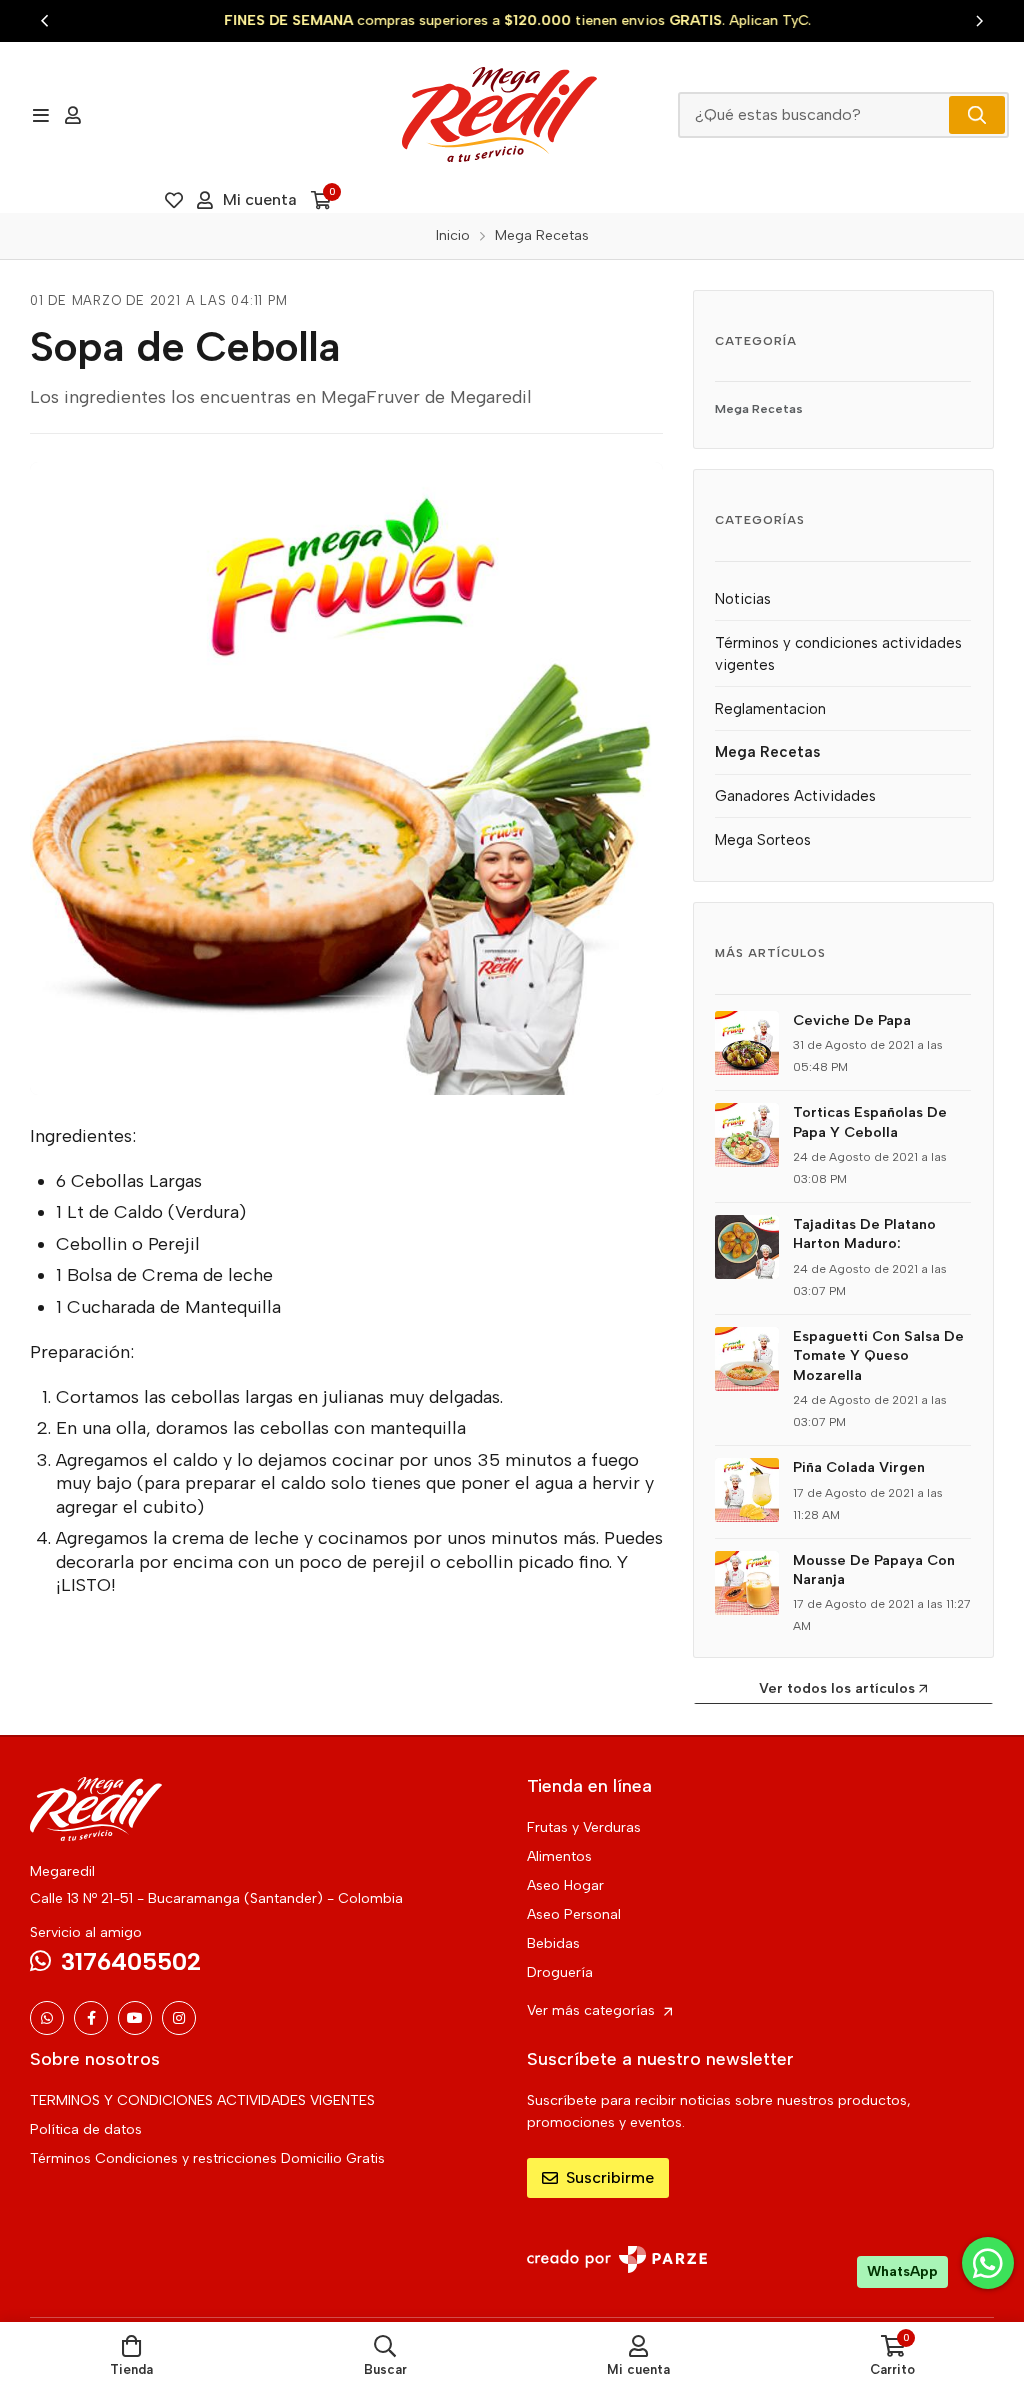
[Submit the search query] (977, 115)
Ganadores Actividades (795, 796)
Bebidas (553, 1943)
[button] (45, 21)
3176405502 (131, 1961)
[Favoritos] (174, 200)
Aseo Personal (574, 1914)
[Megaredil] (499, 114)
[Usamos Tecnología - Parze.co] (617, 2259)
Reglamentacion (770, 709)
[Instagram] (179, 2018)
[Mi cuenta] (73, 115)
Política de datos (86, 2129)
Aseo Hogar (565, 1885)
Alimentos (559, 1856)
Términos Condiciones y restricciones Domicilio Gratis (207, 2158)
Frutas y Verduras (584, 1827)
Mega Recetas (759, 408)
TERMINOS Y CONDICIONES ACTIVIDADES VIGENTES (202, 2100)
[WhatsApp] (47, 2018)
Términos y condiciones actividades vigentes (838, 654)
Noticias (743, 599)
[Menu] (40, 115)
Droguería (560, 1972)
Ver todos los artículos (837, 1688)
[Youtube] (135, 2018)
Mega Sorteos (763, 840)
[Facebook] (91, 2018)
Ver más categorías (593, 2010)
